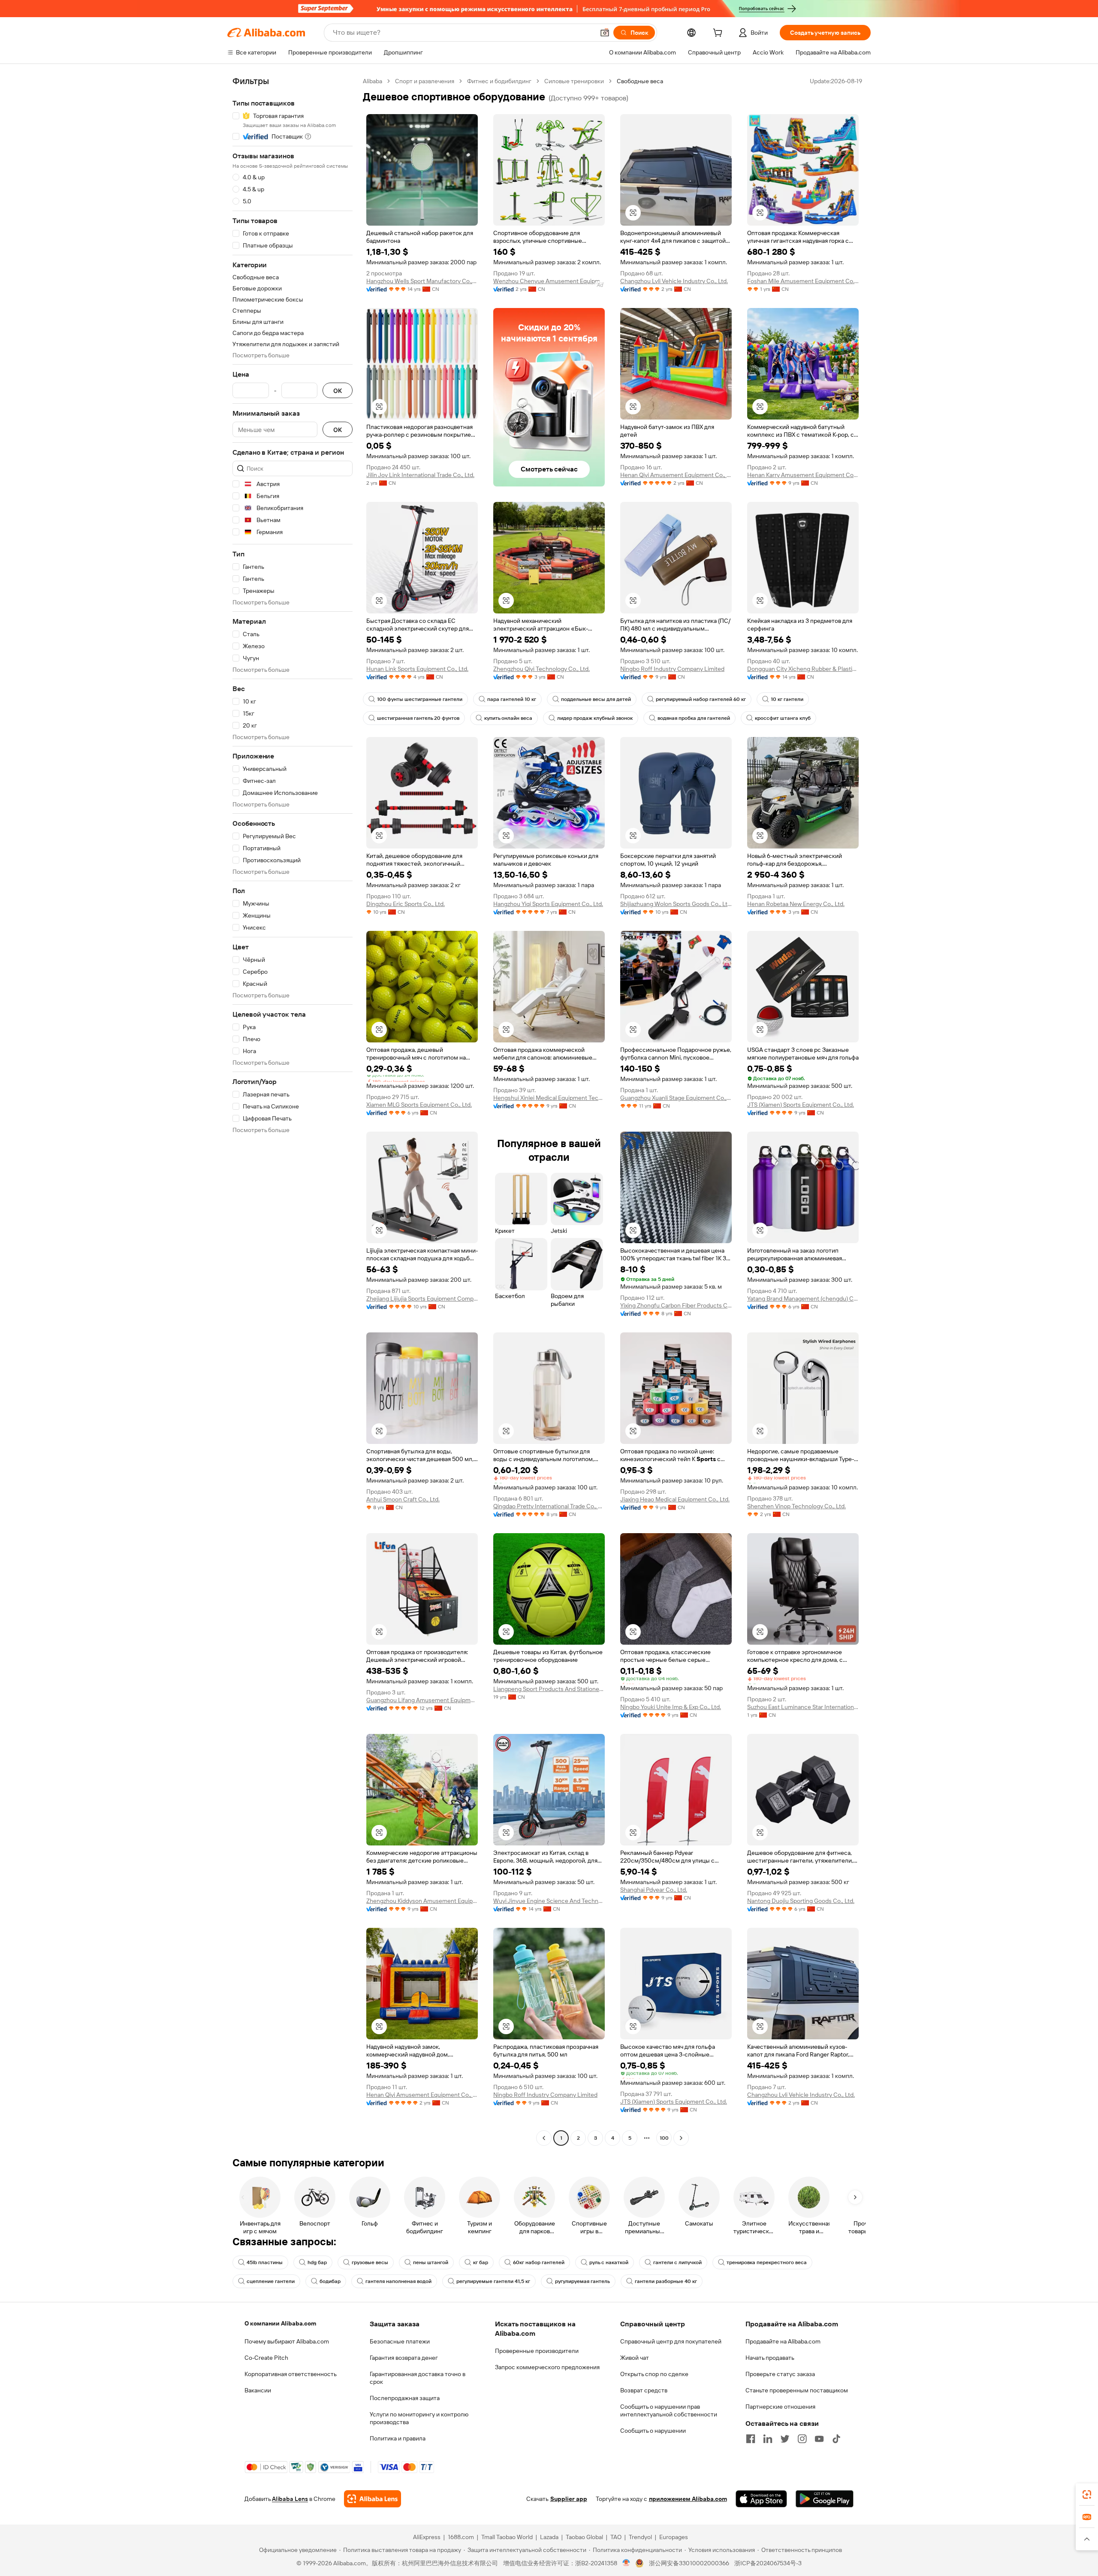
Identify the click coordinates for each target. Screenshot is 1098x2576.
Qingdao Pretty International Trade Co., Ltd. (549, 1506)
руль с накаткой (609, 2262)
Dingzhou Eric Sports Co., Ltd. (406, 904)
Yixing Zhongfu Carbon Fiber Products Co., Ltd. (676, 1305)
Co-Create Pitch (266, 2358)
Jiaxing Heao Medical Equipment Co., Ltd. (675, 1499)
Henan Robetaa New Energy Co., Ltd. (796, 904)
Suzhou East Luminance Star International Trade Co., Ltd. (803, 1707)
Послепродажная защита (405, 2398)
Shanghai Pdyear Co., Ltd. (654, 1890)
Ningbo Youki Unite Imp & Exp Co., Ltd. (671, 1707)
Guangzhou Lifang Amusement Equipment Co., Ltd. (422, 1700)
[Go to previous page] (544, 2138)
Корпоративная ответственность (291, 2374)
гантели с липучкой (677, 2262)
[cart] (719, 34)
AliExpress (427, 2537)
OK (338, 391)
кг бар (481, 2262)
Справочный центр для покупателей (671, 2341)
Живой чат (635, 2358)
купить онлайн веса (508, 718)
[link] (1087, 2494)
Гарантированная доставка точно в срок (418, 2378)
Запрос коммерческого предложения (547, 2367)
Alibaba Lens (290, 2499)
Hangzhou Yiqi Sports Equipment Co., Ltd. (548, 904)
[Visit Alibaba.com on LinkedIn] (768, 2439)
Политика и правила (398, 2438)
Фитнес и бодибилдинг (499, 81)
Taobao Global (584, 2537)
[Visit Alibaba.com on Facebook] (751, 2439)
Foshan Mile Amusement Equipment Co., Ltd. (803, 281)
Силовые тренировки (574, 81)
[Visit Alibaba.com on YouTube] (819, 2439)
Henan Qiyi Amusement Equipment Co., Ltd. (676, 475)
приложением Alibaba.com (688, 2499)
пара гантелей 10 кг (512, 699)
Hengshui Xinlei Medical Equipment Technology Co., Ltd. (549, 1098)
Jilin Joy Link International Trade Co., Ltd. (420, 475)
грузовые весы (370, 2262)
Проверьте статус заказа (780, 2374)
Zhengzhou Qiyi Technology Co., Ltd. (541, 669)
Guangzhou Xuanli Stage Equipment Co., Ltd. (676, 1098)
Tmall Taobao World (507, 2537)
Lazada (549, 2537)
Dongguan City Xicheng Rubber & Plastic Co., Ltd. (803, 669)
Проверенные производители (537, 2351)
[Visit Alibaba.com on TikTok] (836, 2439)
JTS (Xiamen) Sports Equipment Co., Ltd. (801, 1105)
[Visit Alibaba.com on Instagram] (802, 2439)
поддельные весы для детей (596, 699)
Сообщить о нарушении (653, 2431)
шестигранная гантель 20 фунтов (418, 718)
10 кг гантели (787, 699)
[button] (605, 33)
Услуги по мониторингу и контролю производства (419, 2418)
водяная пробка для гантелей (694, 718)
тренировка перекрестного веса (767, 2262)
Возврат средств (644, 2390)
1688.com (461, 2537)
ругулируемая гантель (582, 2281)
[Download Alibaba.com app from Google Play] (825, 2499)
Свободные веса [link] (640, 81)
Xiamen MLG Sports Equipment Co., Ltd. (419, 1105)
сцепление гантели (271, 2281)
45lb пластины (265, 2262)
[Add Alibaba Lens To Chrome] (373, 2499)
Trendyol (640, 2537)
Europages (674, 2537)
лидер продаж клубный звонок (595, 718)
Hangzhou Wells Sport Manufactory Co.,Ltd (422, 281)
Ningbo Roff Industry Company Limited (672, 669)
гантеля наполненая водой (398, 2281)
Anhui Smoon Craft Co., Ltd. (403, 1499)
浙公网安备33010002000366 (689, 2563)
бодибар (330, 2281)
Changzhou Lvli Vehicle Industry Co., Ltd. (674, 281)
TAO (616, 2537)
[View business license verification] (626, 2563)
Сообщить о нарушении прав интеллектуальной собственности (669, 2410)
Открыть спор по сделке (654, 2374)
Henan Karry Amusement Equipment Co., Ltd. (803, 475)
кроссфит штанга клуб (783, 718)
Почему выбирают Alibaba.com (287, 2341)
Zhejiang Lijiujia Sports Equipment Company (422, 1299)
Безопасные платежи (400, 2341)
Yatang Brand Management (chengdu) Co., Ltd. (803, 1299)
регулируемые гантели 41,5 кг (493, 2281)
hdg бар (317, 2262)
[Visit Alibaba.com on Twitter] (785, 2439)
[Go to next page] (681, 2138)
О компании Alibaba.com (280, 2323)
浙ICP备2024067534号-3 (768, 2563)
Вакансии (258, 2390)
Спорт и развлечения (425, 81)
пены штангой (431, 2262)
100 (664, 2138)
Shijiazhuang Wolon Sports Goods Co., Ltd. (676, 904)
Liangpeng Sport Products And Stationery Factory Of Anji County (549, 1689)
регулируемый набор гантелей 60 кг (701, 699)
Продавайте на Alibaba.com (783, 2341)
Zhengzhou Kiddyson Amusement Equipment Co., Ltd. (422, 1901)
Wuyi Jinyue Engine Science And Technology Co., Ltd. (549, 1901)
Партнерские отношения (780, 2407)
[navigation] (293, 1111)
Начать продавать (770, 2358)
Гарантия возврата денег (404, 2358)
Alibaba (373, 81)
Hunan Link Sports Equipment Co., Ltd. (417, 669)
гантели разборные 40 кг (666, 2281)
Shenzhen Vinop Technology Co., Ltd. (796, 1506)
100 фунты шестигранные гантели (420, 699)
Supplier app (569, 2499)
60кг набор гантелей (539, 2262)
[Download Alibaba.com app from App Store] (761, 2499)
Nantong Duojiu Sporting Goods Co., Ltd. (801, 1901)
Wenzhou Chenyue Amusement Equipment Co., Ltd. (549, 281)
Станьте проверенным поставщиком (797, 2390)
